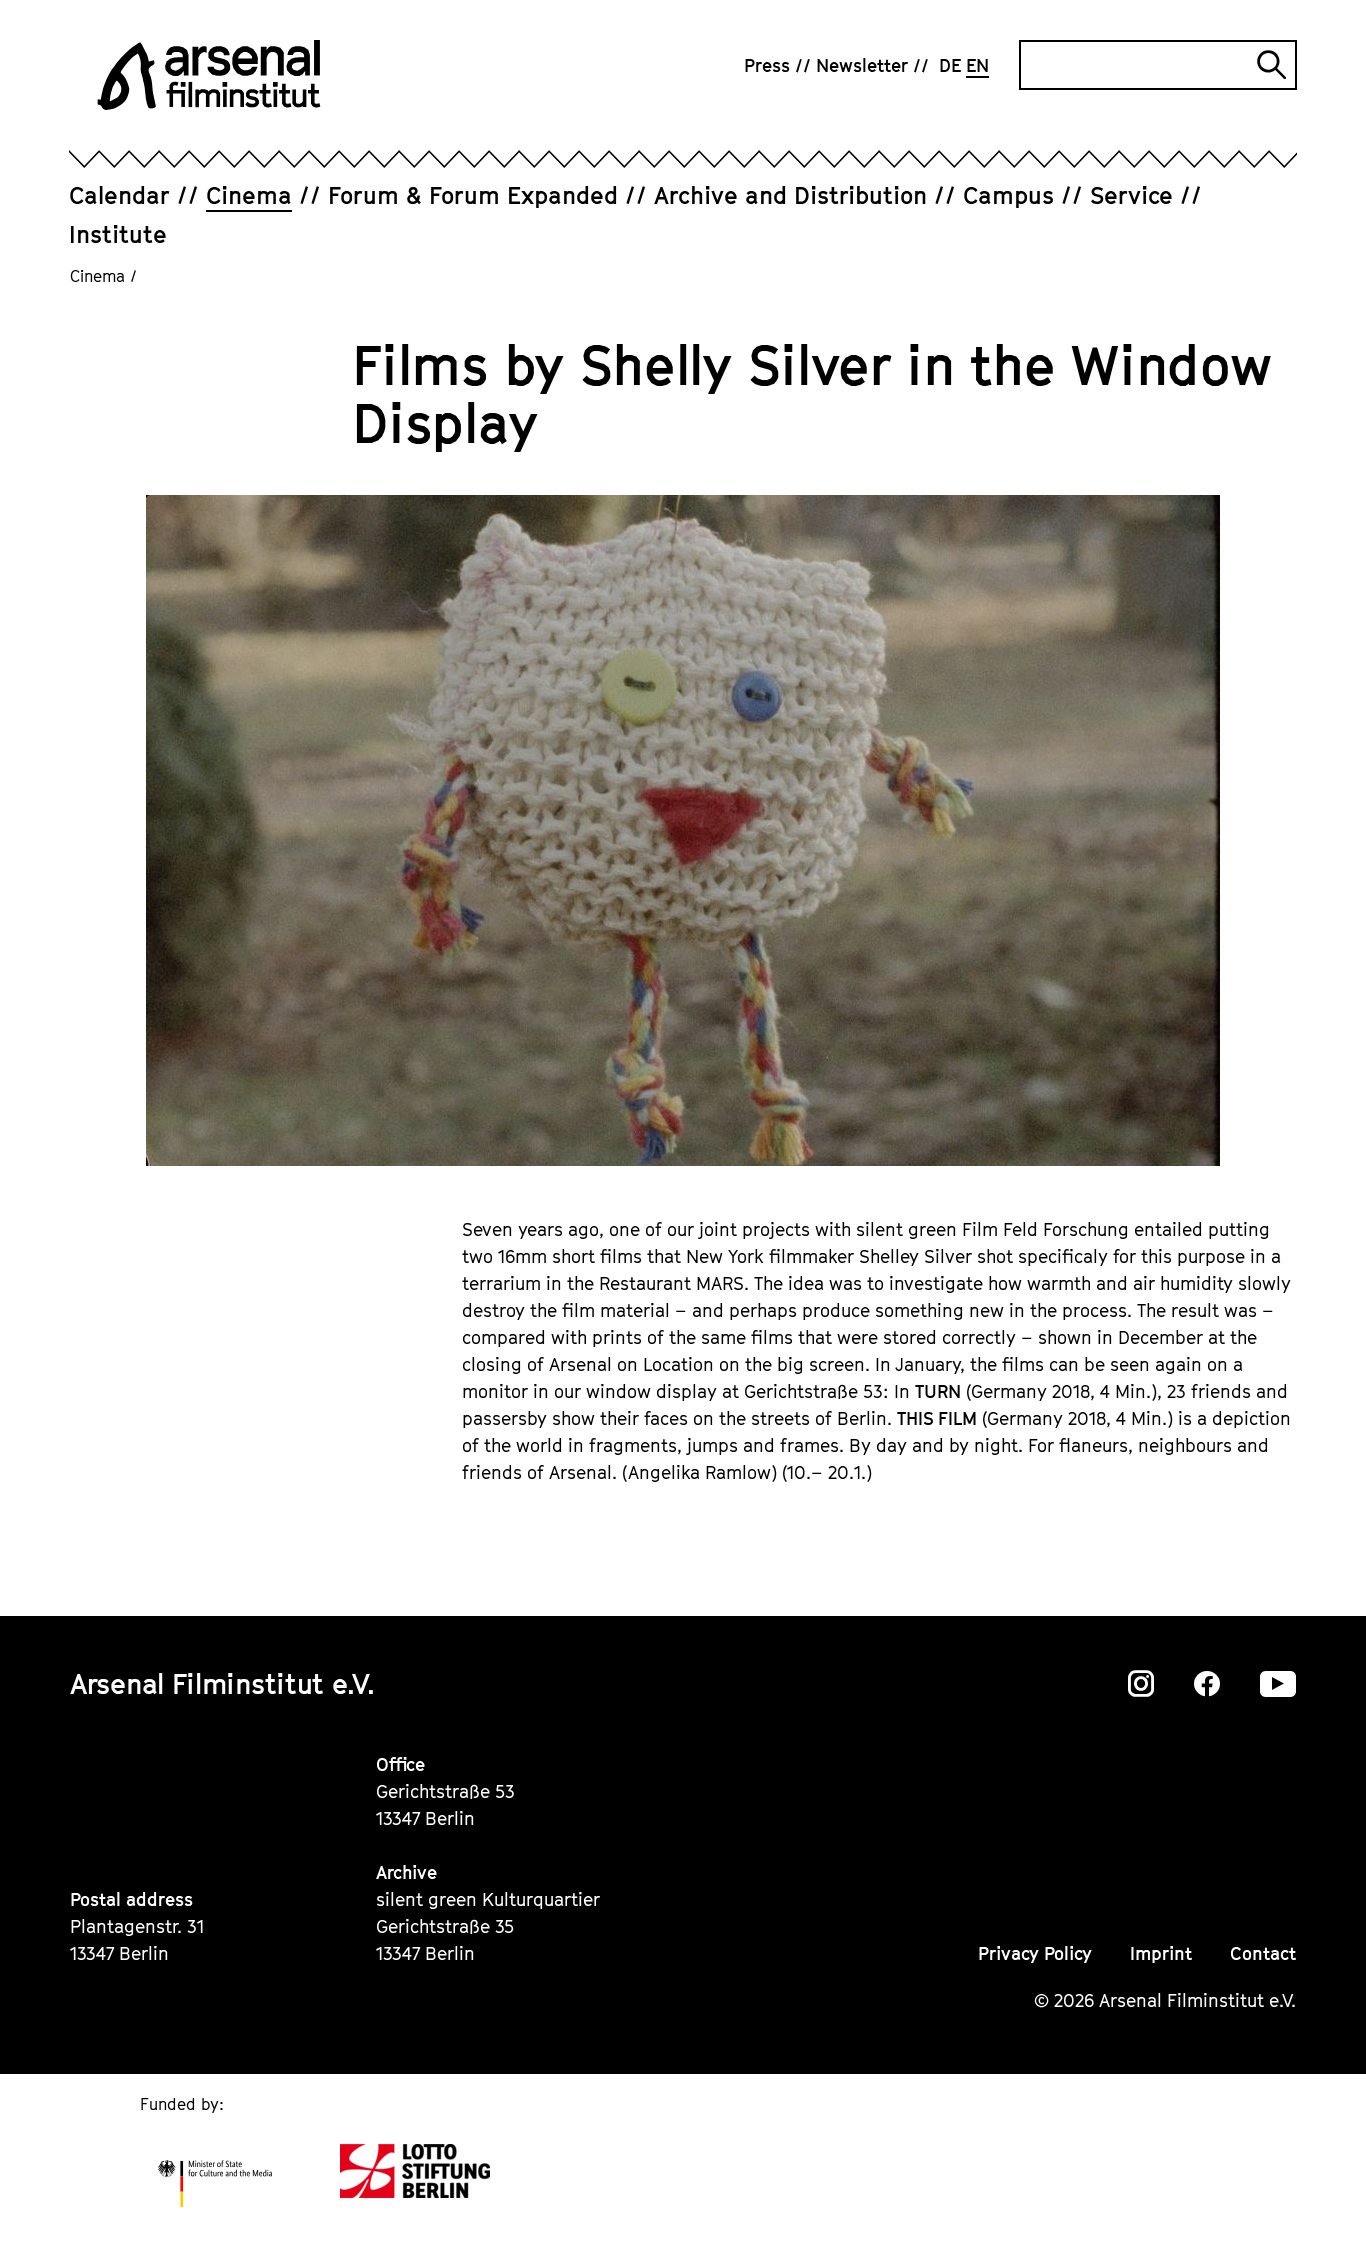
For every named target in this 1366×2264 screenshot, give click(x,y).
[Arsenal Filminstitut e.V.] (209, 75)
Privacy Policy (1035, 1953)
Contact (1263, 1953)
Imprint (1161, 1953)
